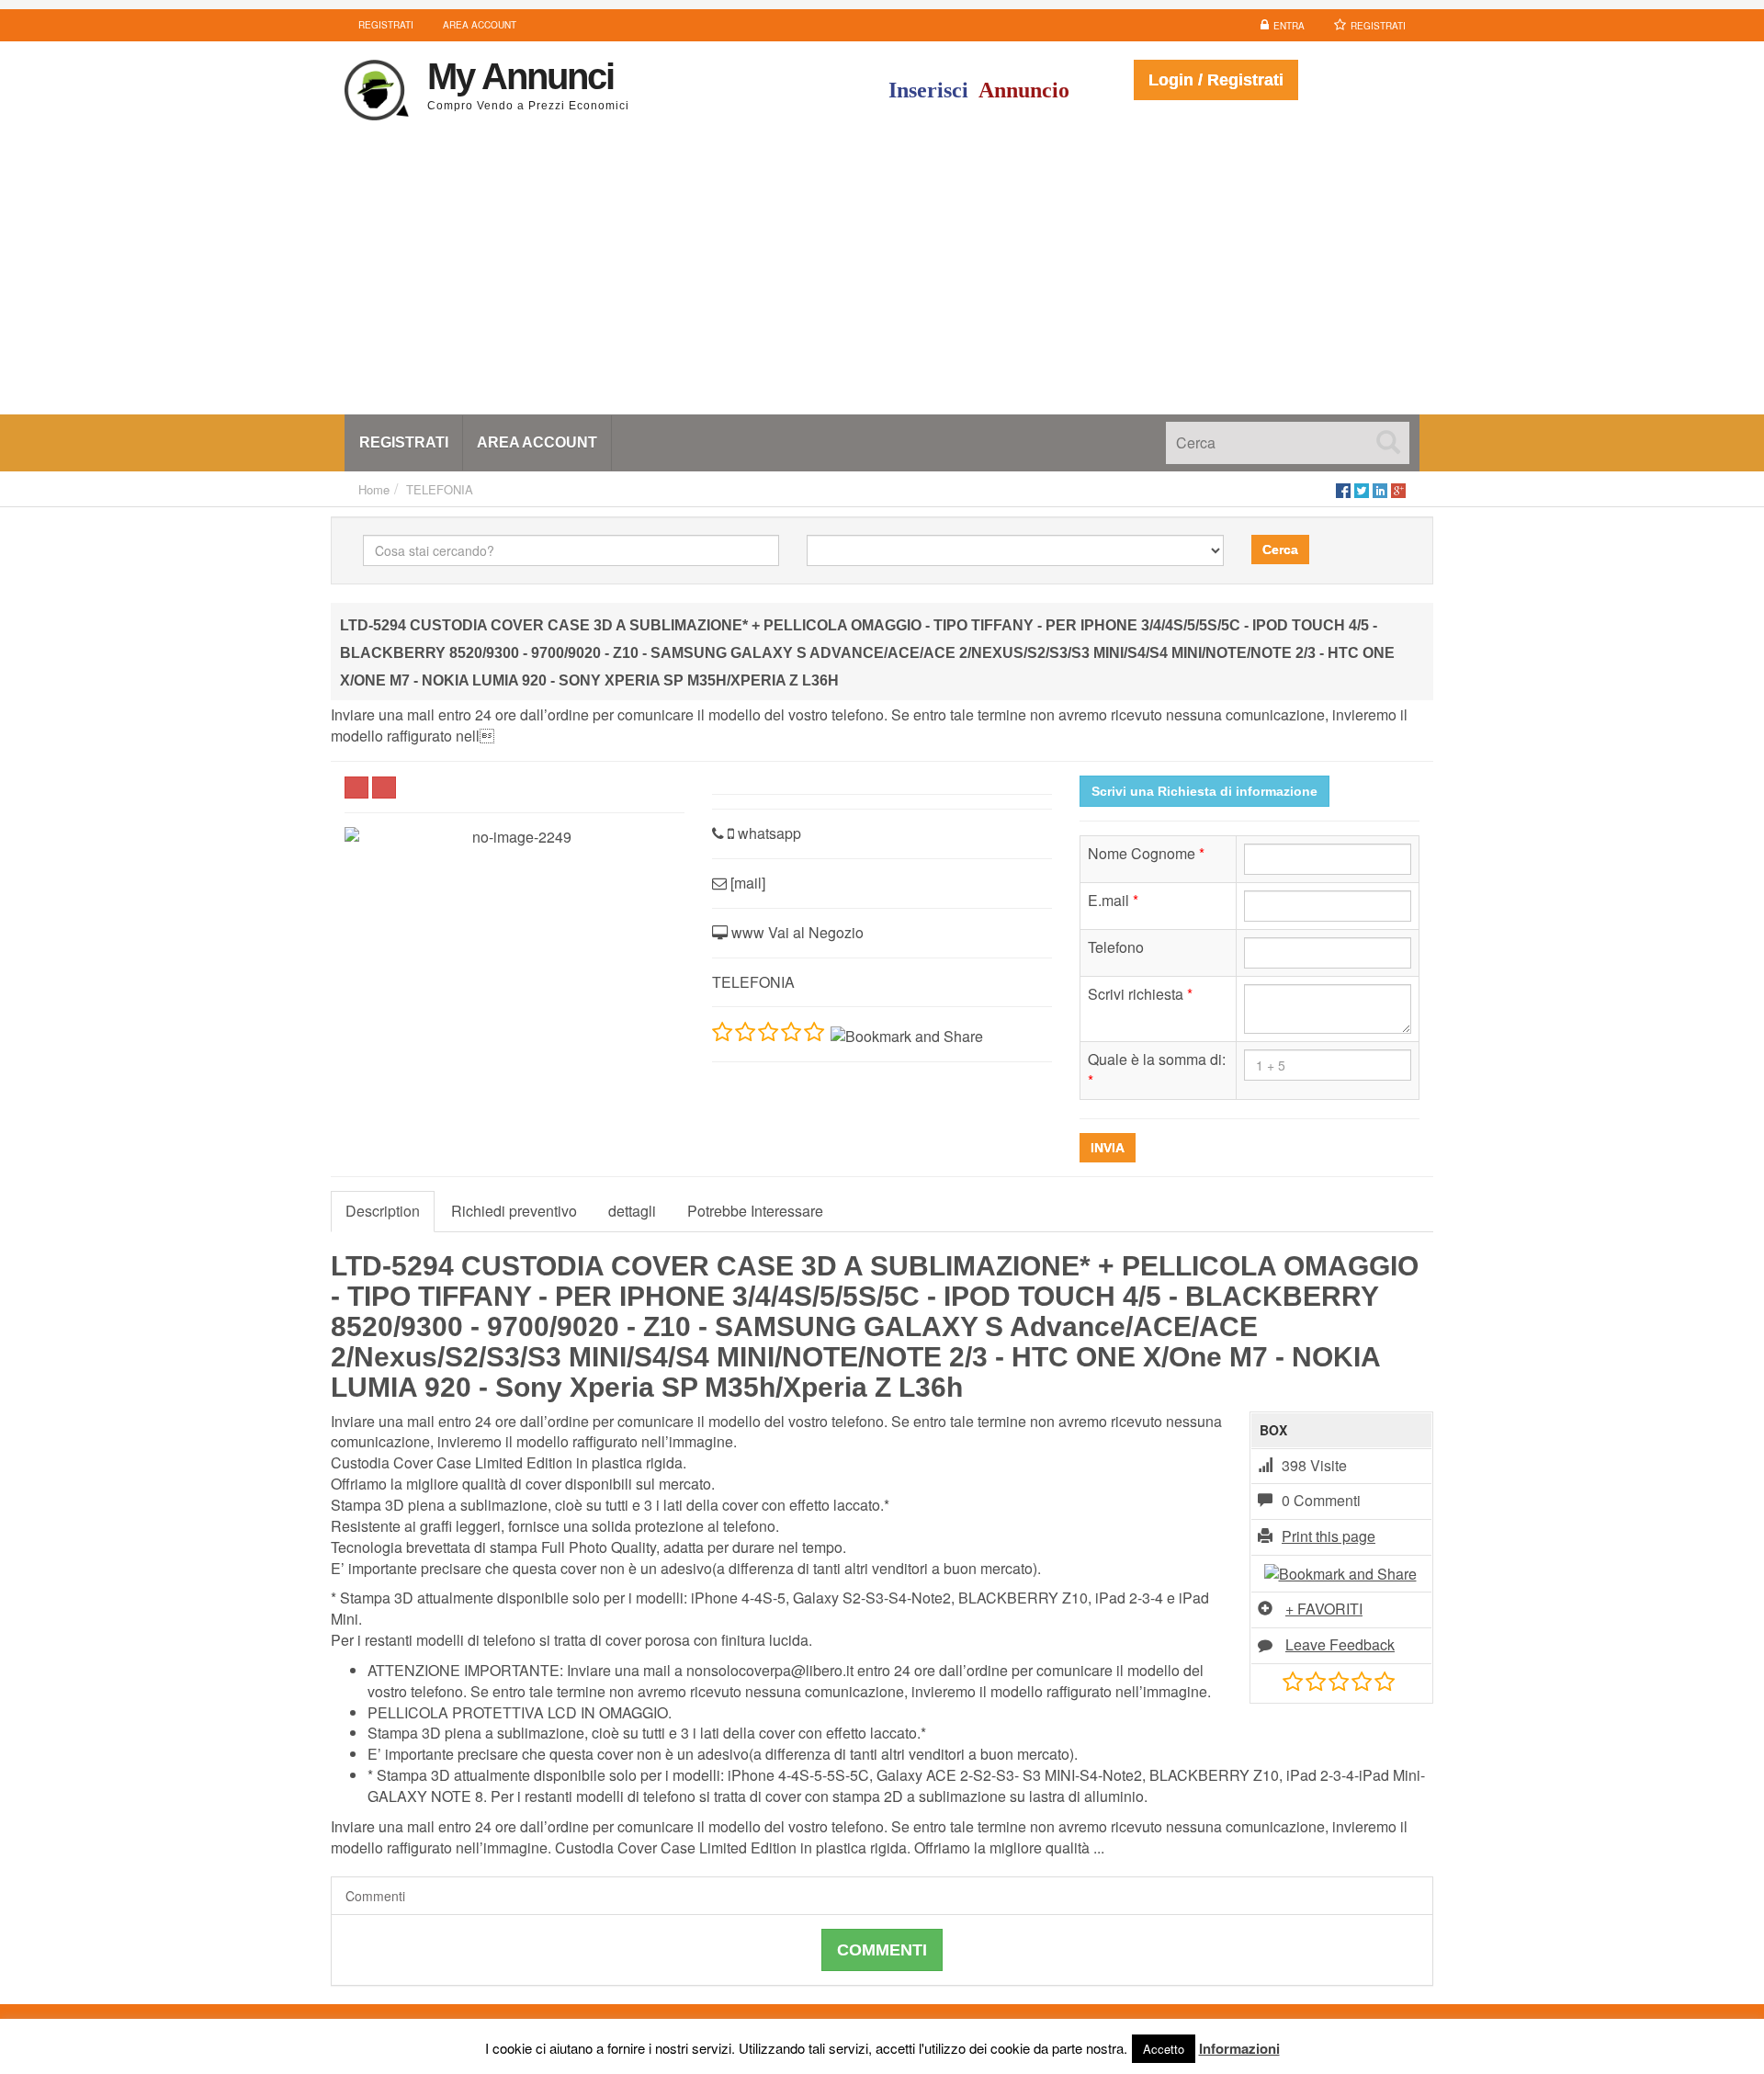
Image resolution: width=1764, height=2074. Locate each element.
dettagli (632, 1211)
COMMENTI (882, 1950)
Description (383, 1211)
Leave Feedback (1340, 1644)
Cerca (1280, 550)
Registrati (1378, 26)
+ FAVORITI (1324, 1609)
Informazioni (1239, 2048)
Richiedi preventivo (514, 1211)
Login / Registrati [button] (1216, 80)
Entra (1289, 26)
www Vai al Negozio (796, 932)
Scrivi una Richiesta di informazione (1204, 791)
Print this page (1329, 1536)
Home (374, 489)
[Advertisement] (882, 277)
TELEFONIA (440, 489)
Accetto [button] (1164, 2049)
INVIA (1108, 1148)
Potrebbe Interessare (755, 1211)
